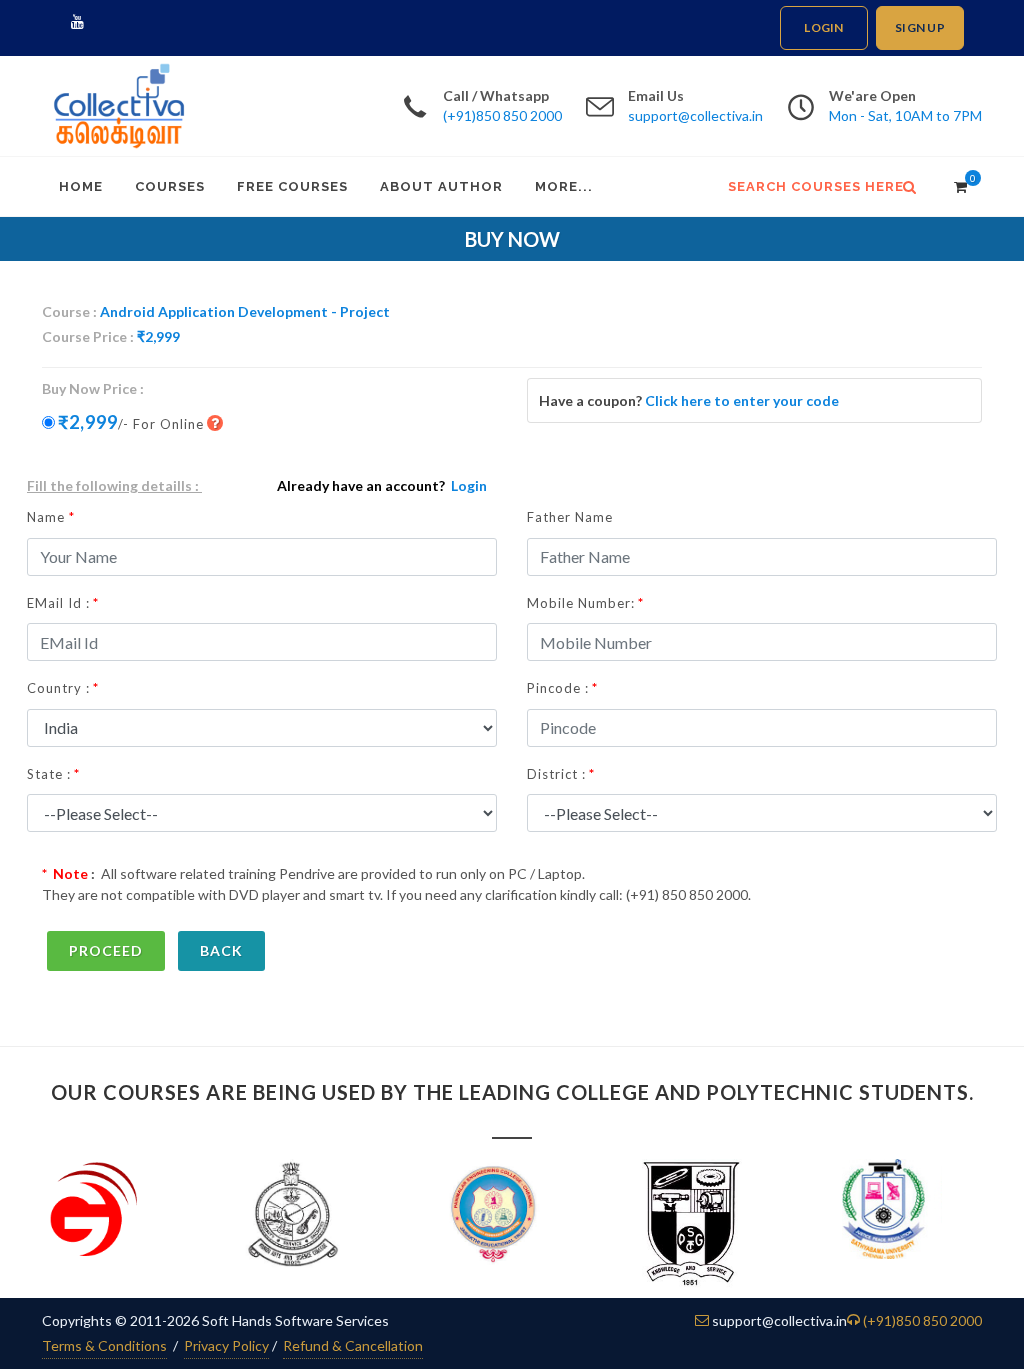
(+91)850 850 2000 (502, 115)
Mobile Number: (581, 603)
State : (49, 774)
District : (556, 774)
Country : (58, 688)
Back (221, 950)
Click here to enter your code (742, 400)
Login (823, 27)
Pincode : (558, 688)
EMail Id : (58, 603)
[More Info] (220, 423)
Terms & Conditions (104, 1345)
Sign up (920, 27)
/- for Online (131, 422)
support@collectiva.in (695, 115)
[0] (955, 184)
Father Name (570, 517)
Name (51, 517)
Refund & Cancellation (353, 1345)
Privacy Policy (226, 1345)
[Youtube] (77, 22)
